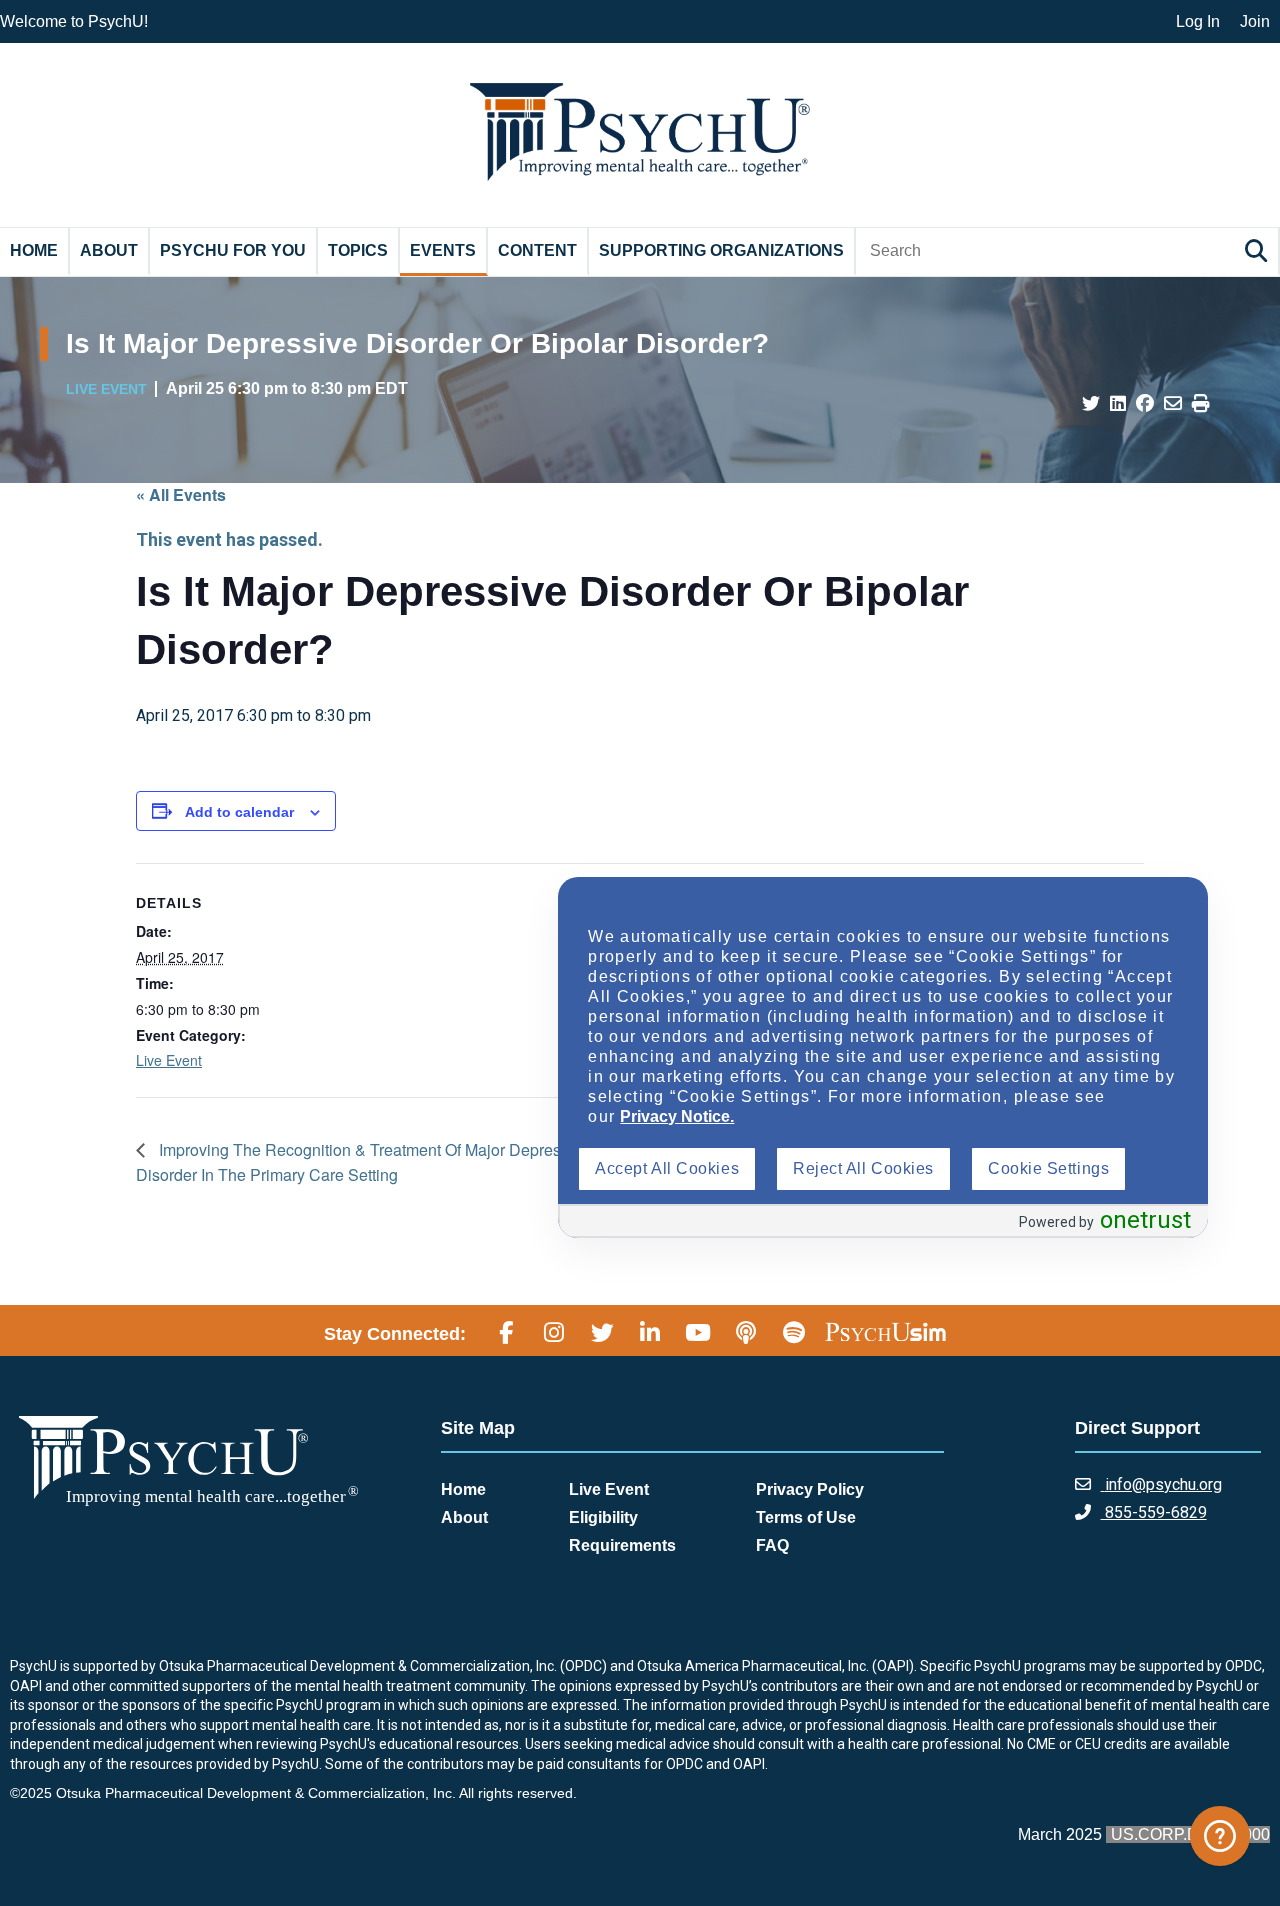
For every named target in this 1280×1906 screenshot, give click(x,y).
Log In (1198, 21)
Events (443, 250)
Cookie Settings (1048, 1168)
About (109, 250)
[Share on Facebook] (1145, 404)
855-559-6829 (1154, 1512)
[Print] (1201, 404)
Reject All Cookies (863, 1168)
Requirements (622, 1545)
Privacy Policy (810, 1489)
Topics (358, 250)
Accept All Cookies (667, 1168)
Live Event (169, 1060)
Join (1255, 21)
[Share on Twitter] (1091, 404)
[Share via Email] (1173, 404)
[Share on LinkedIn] (1118, 404)
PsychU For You (233, 250)
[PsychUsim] (885, 1331)
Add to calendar (239, 812)
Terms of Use (806, 1517)
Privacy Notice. (677, 1116)
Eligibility (603, 1517)
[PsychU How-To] (1220, 1836)
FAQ (772, 1545)
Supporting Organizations (721, 250)
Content (537, 250)
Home (34, 250)
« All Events (181, 494)
